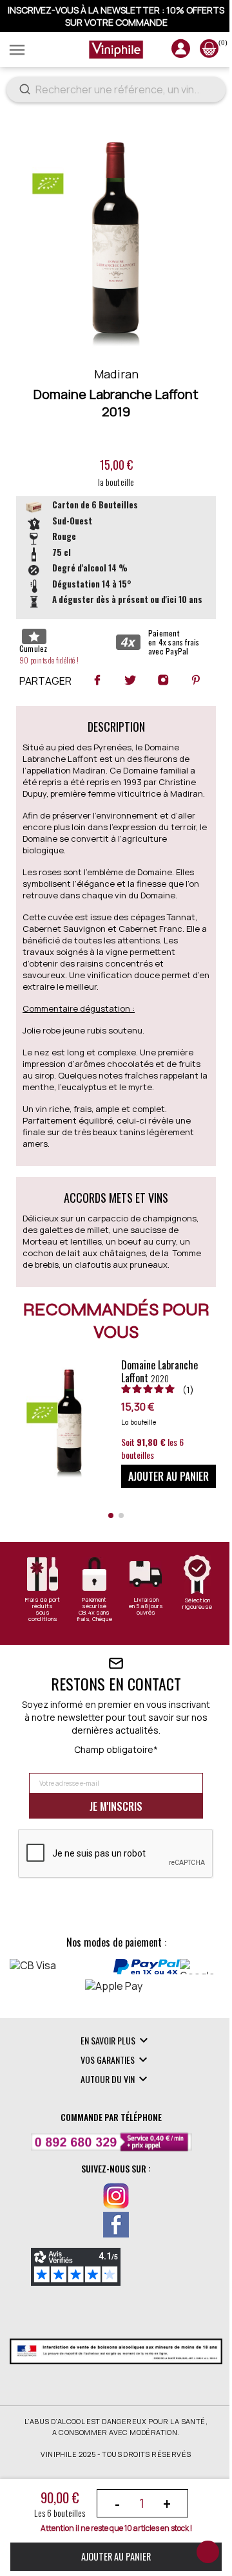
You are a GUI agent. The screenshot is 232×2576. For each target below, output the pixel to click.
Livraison (140, 1636)
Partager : (92, 692)
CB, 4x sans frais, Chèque (91, 1652)
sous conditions (42, 1652)
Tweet (125, 692)
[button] (106, 1552)
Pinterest (191, 692)
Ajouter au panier (111, 2556)
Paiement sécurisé (90, 1639)
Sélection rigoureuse (189, 1640)
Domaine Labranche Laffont (150, 1407)
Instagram (158, 692)
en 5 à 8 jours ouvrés (140, 1645)
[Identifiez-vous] (171, 53)
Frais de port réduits (41, 1639)
